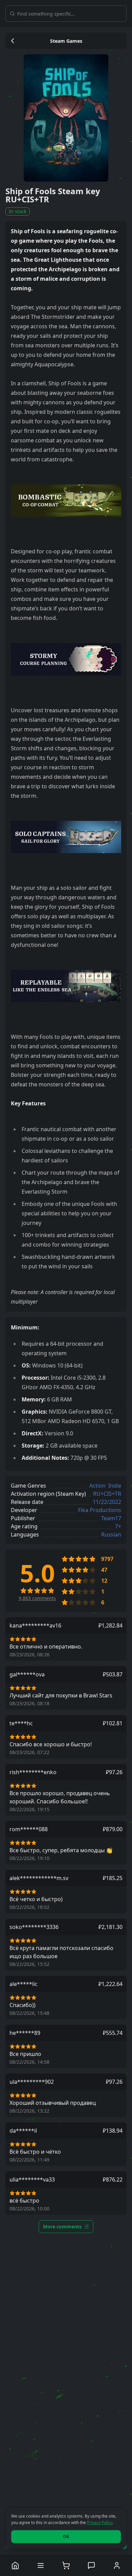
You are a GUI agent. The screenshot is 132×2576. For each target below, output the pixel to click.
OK (66, 2536)
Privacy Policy (100, 2523)
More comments (62, 2227)
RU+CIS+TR (107, 1494)
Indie (115, 1486)
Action (97, 1486)
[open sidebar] (41, 2565)
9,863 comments (37, 1598)
